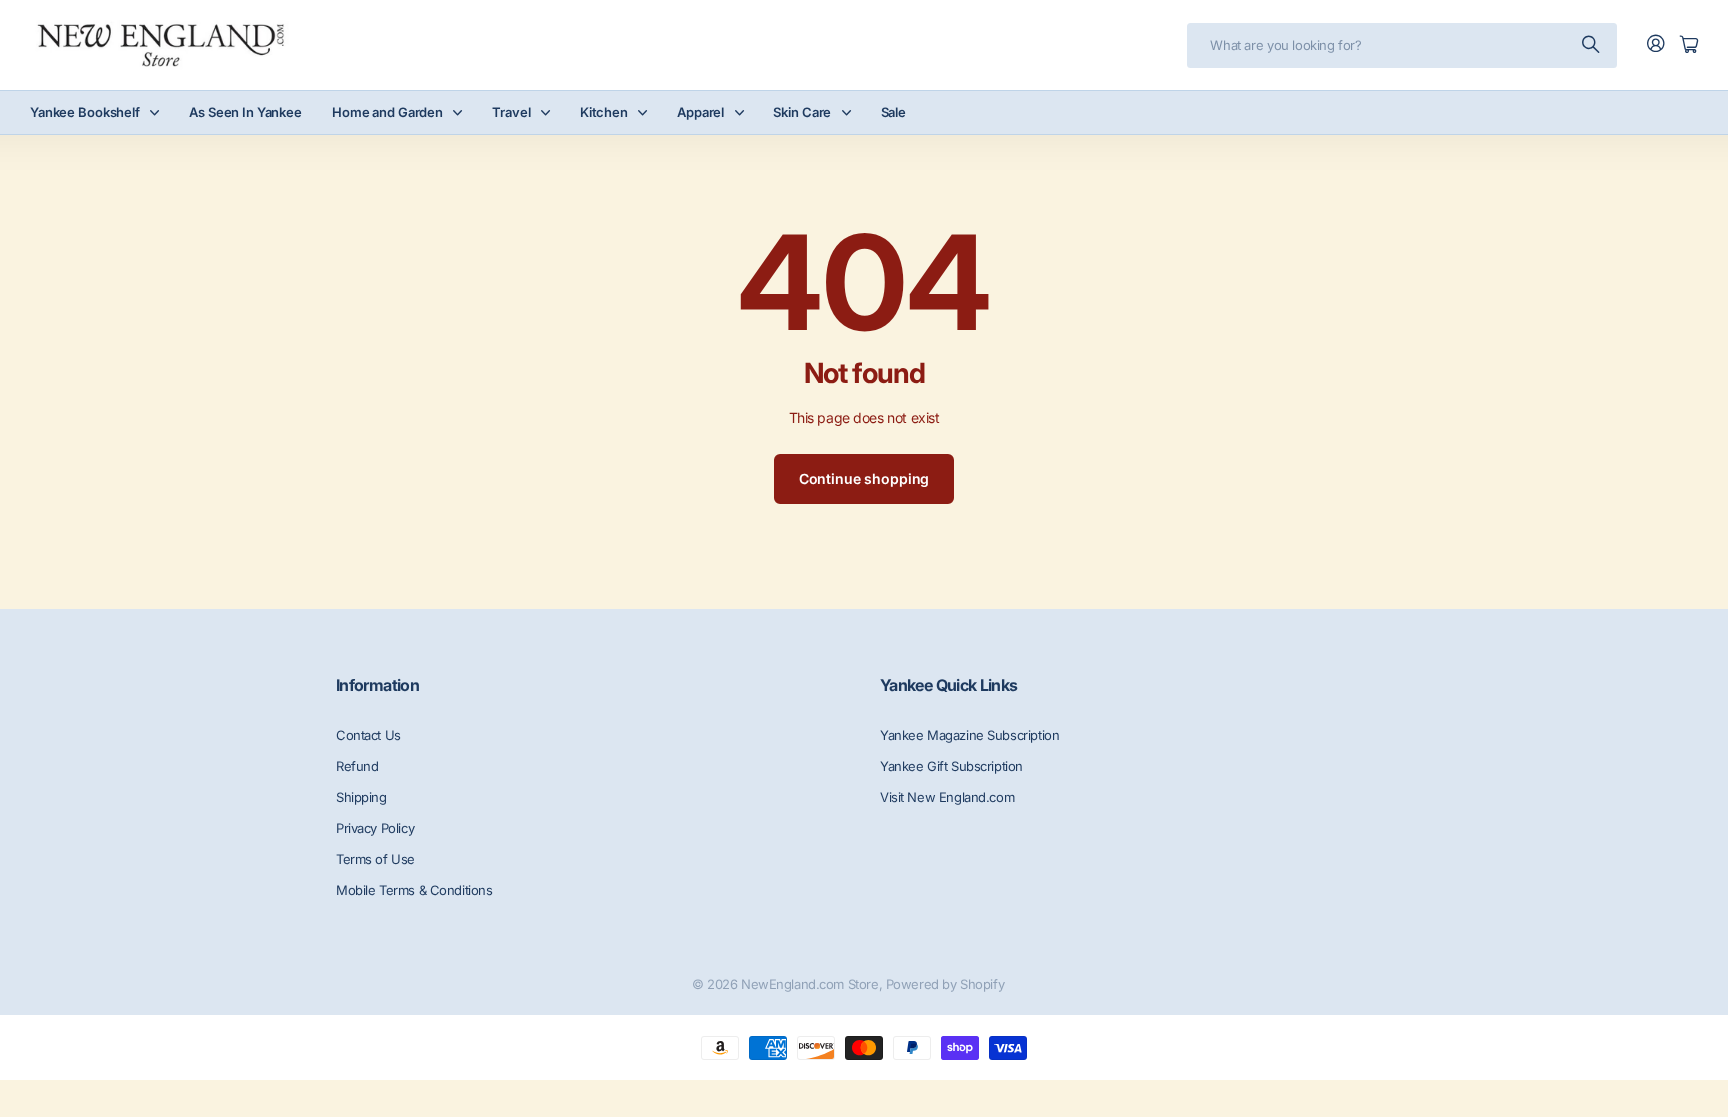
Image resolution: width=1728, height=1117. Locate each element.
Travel (511, 112)
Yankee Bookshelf (85, 112)
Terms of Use (375, 859)
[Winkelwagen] (1689, 45)
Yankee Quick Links (948, 685)
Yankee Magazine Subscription (969, 735)
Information (377, 685)
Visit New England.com (947, 797)
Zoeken (1592, 45)
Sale (893, 112)
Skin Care (802, 112)
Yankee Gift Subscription (951, 766)
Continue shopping (864, 478)
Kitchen (604, 112)
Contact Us (368, 735)
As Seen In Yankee (245, 112)
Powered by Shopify (945, 984)
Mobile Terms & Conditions (414, 890)
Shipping (361, 797)
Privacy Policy (375, 828)
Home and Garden (387, 112)
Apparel (700, 112)
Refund (357, 766)
